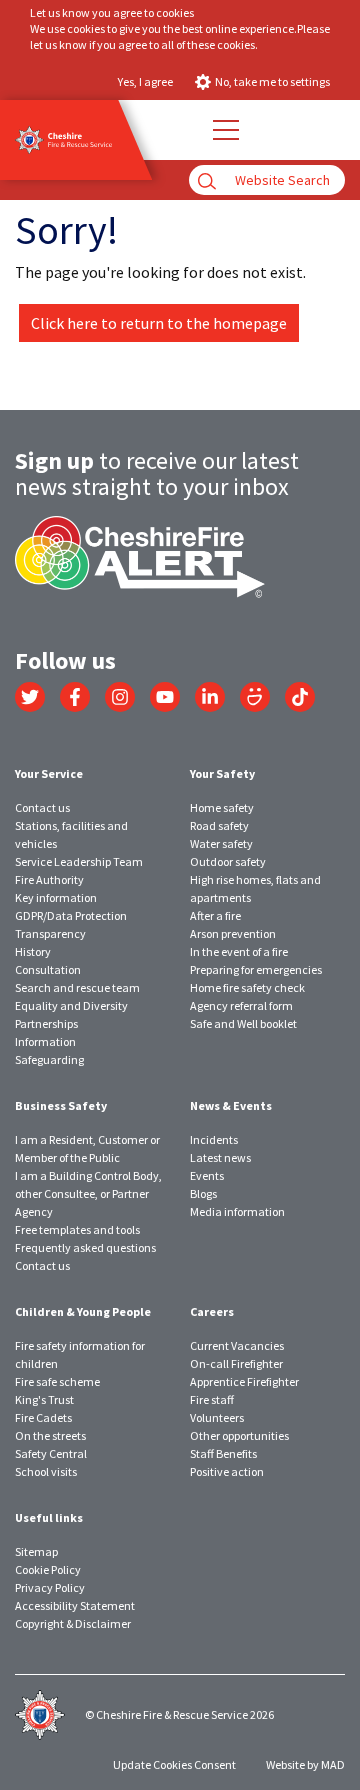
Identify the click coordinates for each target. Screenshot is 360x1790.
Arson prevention (233, 933)
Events (207, 1175)
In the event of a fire (239, 951)
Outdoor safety (228, 861)
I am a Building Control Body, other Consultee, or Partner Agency (88, 1193)
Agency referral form (241, 1005)
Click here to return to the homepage (159, 323)
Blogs (203, 1193)
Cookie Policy (48, 1569)
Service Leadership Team (79, 861)
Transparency (50, 933)
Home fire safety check (247, 987)
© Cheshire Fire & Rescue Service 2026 (179, 1714)
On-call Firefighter (236, 1363)
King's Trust (44, 1399)
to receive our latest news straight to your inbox (157, 473)
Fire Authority (49, 879)
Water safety (221, 843)
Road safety (219, 825)
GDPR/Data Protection (71, 915)
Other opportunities (239, 1435)
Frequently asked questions (85, 1247)
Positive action (227, 1471)
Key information (56, 897)
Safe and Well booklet (243, 1023)
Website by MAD (305, 1764)
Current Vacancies (237, 1345)
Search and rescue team (77, 987)
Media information (237, 1211)
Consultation (48, 969)
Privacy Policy (50, 1587)
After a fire (215, 915)
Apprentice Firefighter (244, 1381)
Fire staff (212, 1399)
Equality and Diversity (71, 1005)
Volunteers (217, 1417)
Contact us (42, 807)
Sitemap (36, 1551)
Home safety (222, 807)
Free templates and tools (77, 1229)
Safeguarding (49, 1059)
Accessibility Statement (75, 1605)
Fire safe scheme (57, 1381)
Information (45, 1041)
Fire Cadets (43, 1417)
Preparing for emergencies (256, 969)
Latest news (220, 1157)
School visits (46, 1471)
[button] (225, 130)
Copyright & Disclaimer (73, 1623)
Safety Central (51, 1453)
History (33, 951)
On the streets (50, 1435)
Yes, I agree (145, 81)
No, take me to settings (272, 81)
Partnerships (46, 1023)
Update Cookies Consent (174, 1764)
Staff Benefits (223, 1453)
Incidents (214, 1139)
